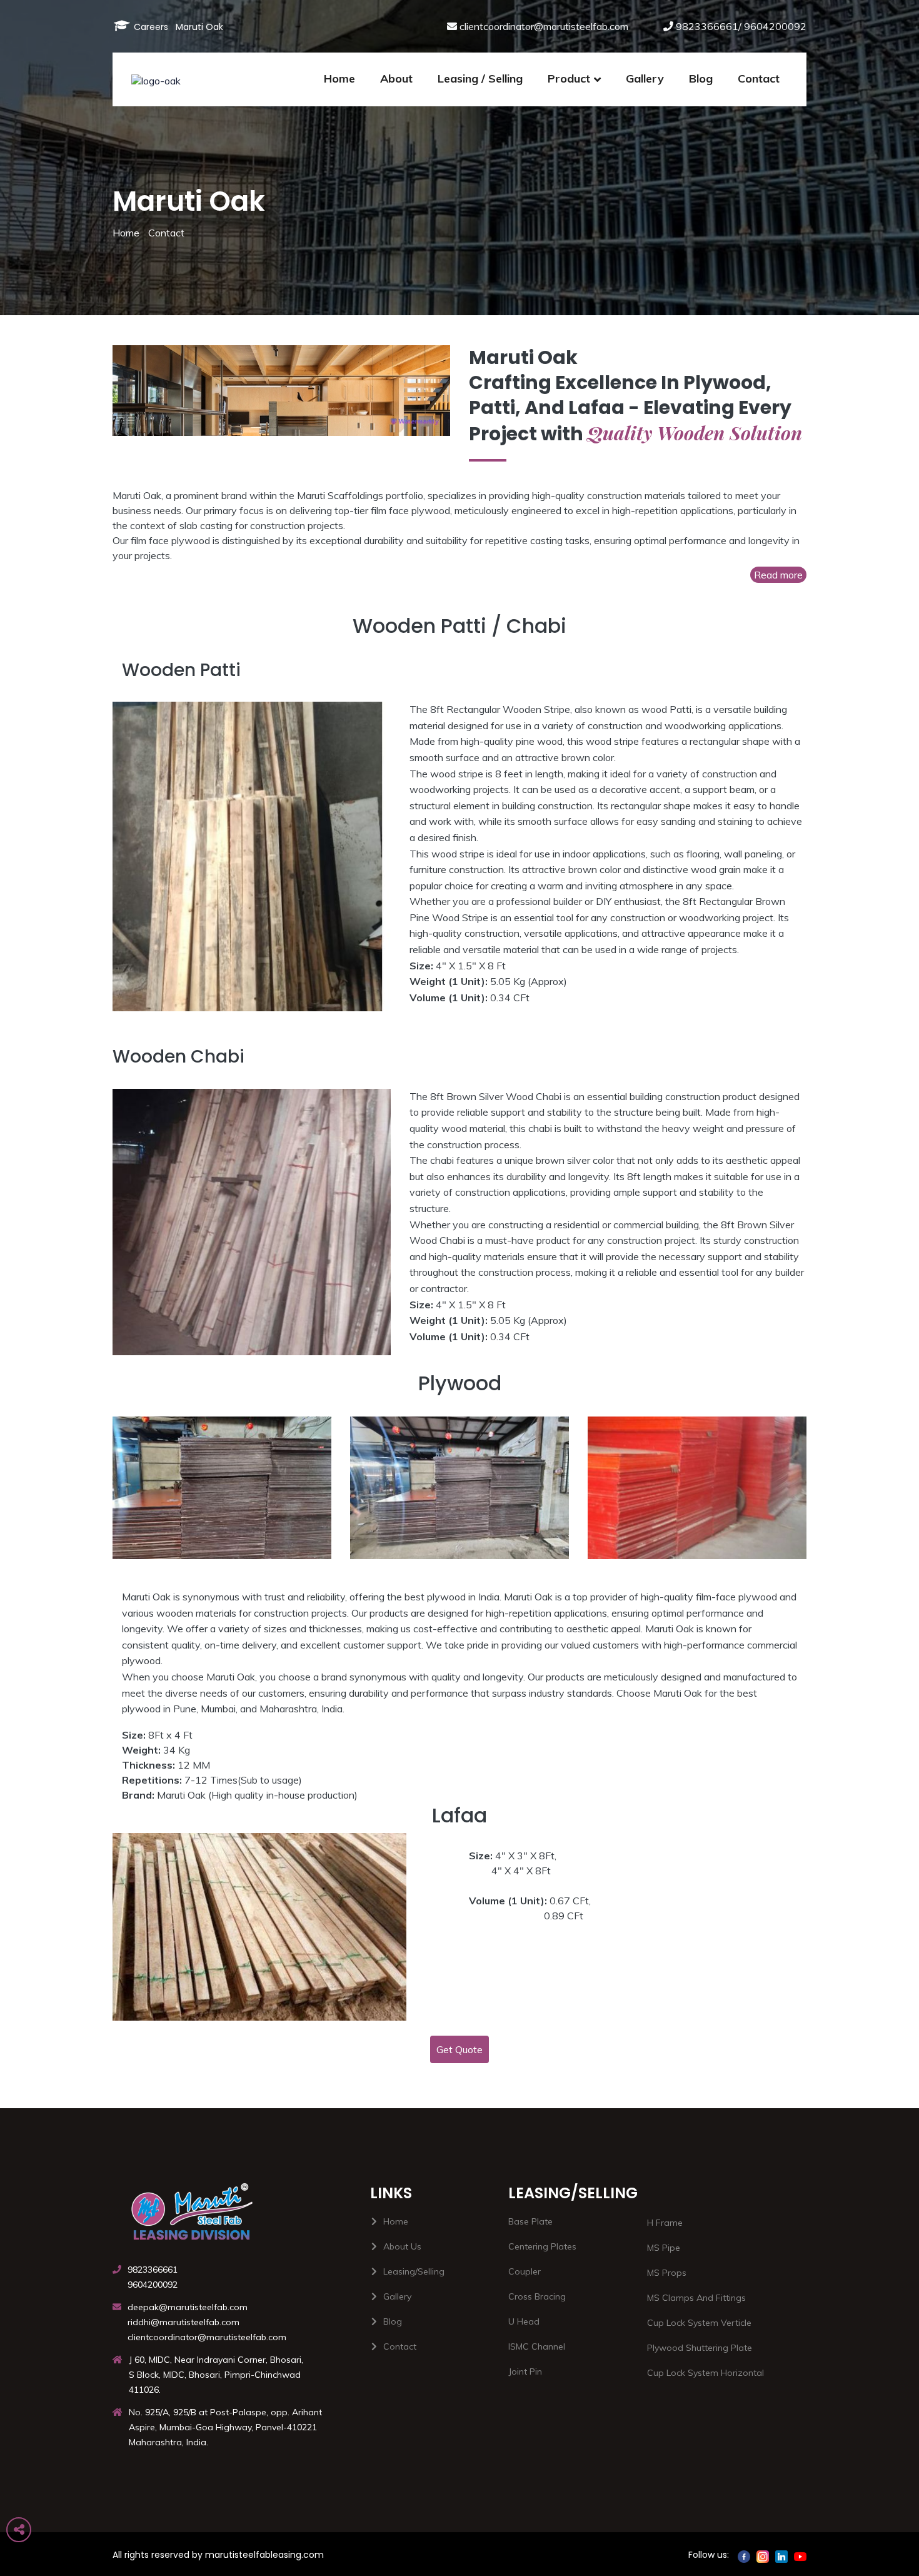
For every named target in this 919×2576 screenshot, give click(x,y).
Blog (701, 78)
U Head (524, 2321)
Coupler (525, 2271)
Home (126, 233)
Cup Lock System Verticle (699, 2323)
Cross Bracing (537, 2296)
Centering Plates (542, 2246)
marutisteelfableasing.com (264, 2555)
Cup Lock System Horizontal (706, 2373)
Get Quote (459, 2049)
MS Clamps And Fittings (696, 2298)
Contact (166, 233)
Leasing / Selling (480, 78)
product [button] (569, 78)
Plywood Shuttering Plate (700, 2348)
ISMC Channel (537, 2346)
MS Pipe (664, 2248)
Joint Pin (525, 2371)
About (396, 78)
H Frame (665, 2223)
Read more (778, 575)
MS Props (667, 2273)
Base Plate (530, 2221)
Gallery (645, 78)
